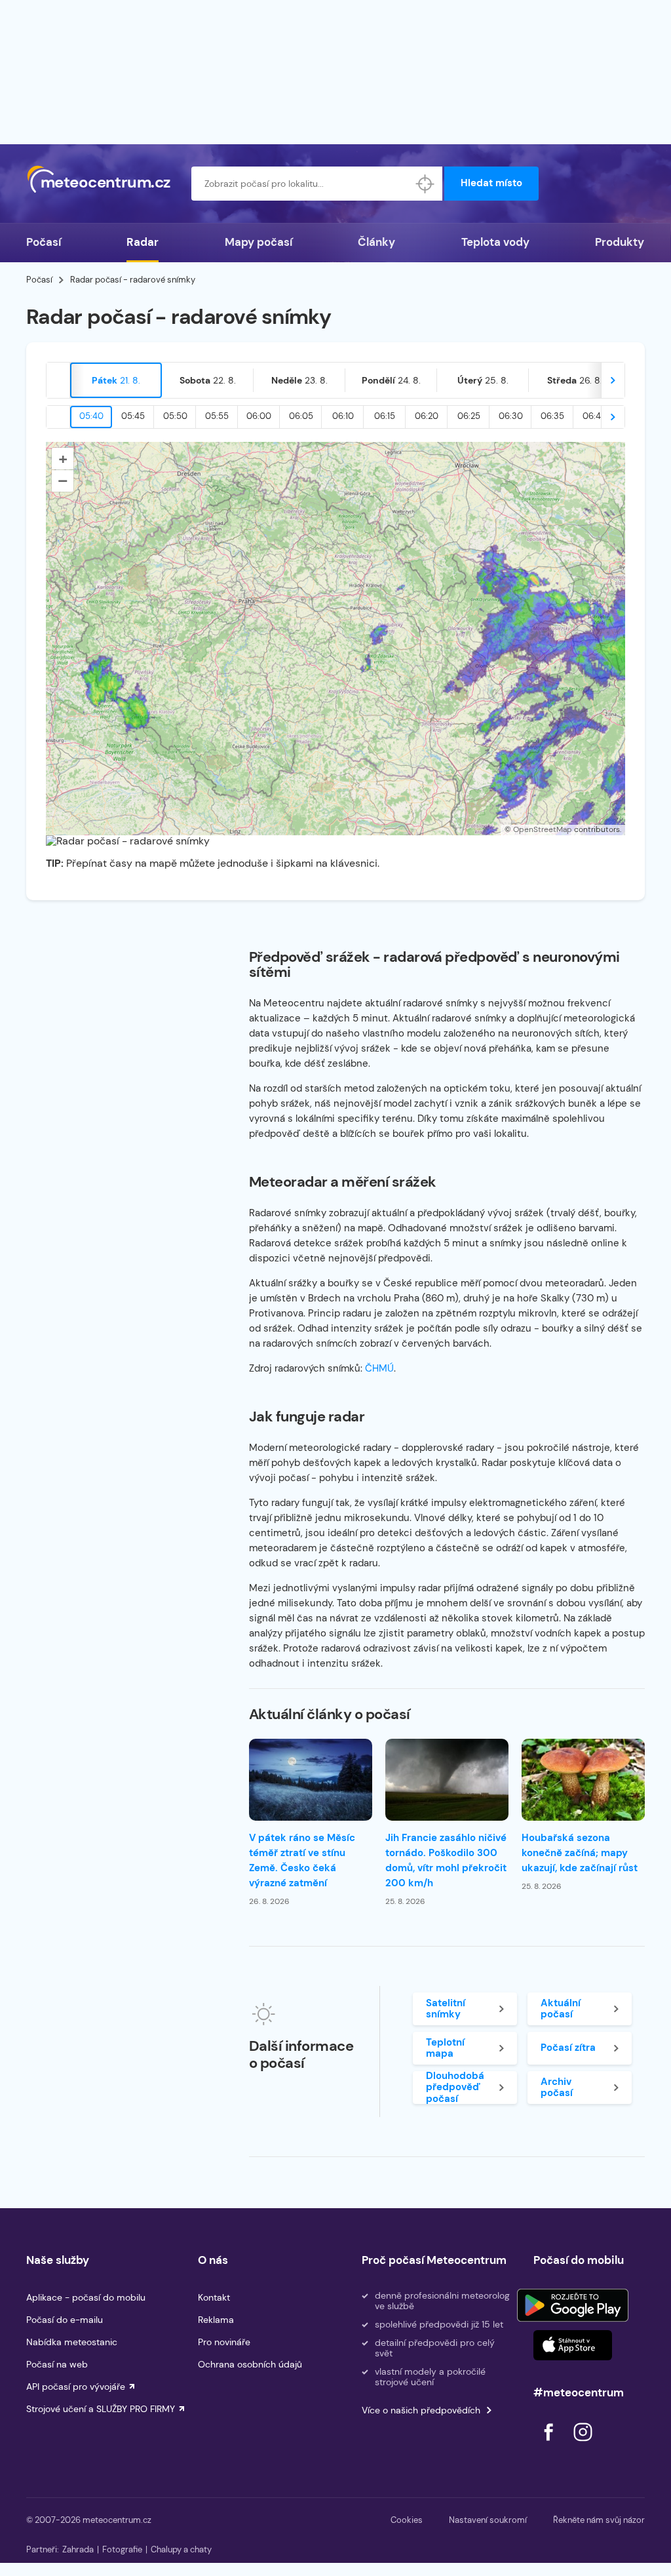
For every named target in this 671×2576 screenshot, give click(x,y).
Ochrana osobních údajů (250, 2364)
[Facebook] (550, 2445)
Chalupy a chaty (181, 2549)
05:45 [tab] (133, 416)
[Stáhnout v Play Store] (573, 2305)
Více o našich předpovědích (421, 2410)
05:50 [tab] (175, 416)
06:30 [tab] (511, 416)
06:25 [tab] (469, 416)
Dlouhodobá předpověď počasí (455, 2088)
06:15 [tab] (385, 416)
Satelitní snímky (446, 2009)
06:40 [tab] (595, 416)
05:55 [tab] (217, 416)
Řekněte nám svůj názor (599, 2520)
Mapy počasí (259, 242)
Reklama (216, 2320)
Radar (143, 242)
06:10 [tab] (343, 416)
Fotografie (122, 2549)
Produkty (620, 242)
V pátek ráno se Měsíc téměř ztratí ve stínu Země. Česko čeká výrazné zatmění (302, 1860)
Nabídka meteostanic (72, 2342)
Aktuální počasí (561, 2009)
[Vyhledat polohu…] (425, 184)
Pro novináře (224, 2342)
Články (376, 242)
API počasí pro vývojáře (76, 2387)
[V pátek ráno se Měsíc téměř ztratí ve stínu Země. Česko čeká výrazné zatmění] (311, 1780)
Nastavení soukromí (488, 2520)
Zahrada (78, 2549)
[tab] (116, 380)
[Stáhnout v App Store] (573, 2345)
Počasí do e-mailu (65, 2320)
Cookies (407, 2520)
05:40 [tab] (91, 416)
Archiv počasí (557, 2087)
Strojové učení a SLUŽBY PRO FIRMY (101, 2409)
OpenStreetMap (543, 829)
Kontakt (214, 2297)
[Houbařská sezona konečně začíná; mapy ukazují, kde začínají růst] (583, 1780)
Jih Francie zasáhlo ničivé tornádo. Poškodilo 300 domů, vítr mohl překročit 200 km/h (446, 1860)
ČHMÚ (379, 1368)
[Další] (613, 380)
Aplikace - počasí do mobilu (86, 2297)
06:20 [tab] (427, 416)
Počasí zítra (568, 2048)
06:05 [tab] (301, 416)
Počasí (44, 242)
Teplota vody (495, 242)
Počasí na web (57, 2364)
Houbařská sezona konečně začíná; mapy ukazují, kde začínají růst (580, 1853)
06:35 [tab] (552, 416)
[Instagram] (583, 2445)
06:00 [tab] (259, 416)
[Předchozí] (58, 380)
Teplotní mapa (445, 2048)
